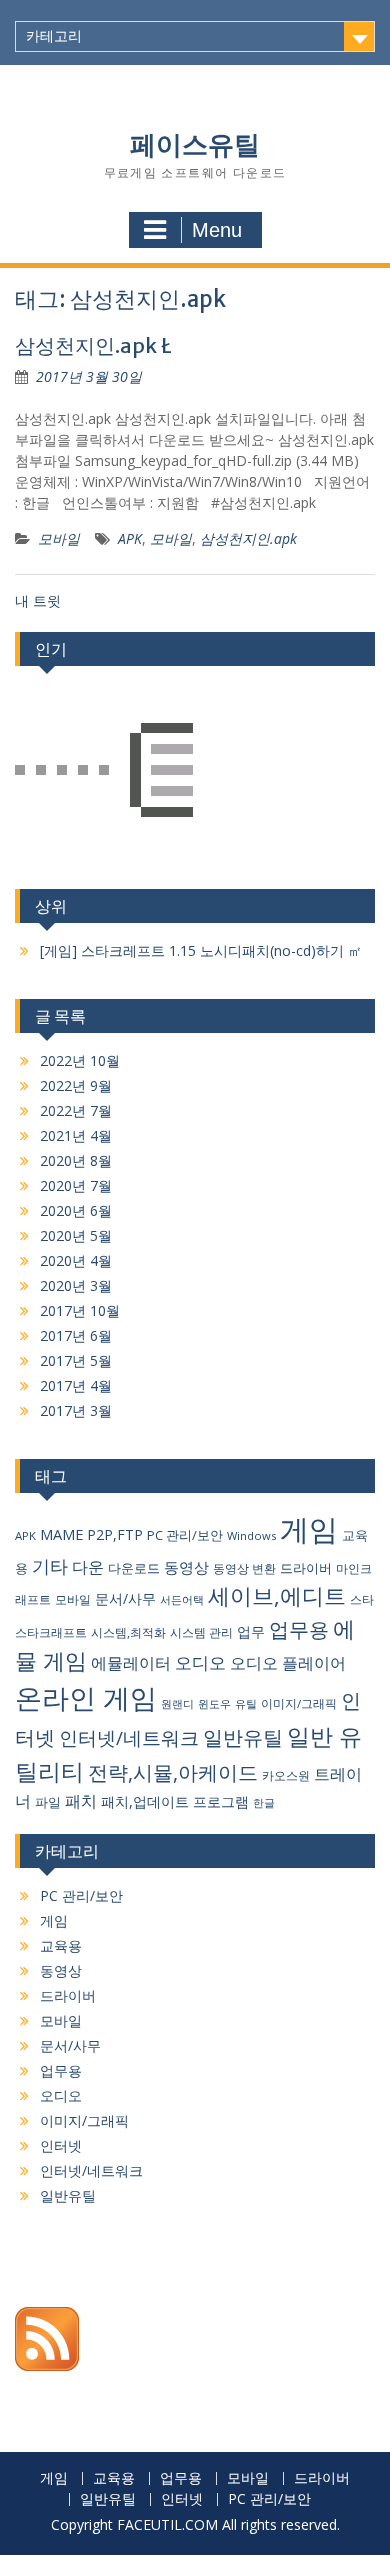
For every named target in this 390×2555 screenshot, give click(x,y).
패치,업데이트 (145, 1801)
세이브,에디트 (277, 1595)
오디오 (200, 1662)
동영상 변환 (244, 1568)
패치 (81, 1801)
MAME (61, 1534)
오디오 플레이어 (288, 1663)
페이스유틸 (195, 144)
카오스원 (286, 1775)
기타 (50, 1565)
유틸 (246, 1703)
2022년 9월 (76, 1085)
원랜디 (177, 1703)
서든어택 (182, 1599)
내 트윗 (38, 600)
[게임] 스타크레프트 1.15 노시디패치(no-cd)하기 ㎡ (201, 950)
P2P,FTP (115, 1534)
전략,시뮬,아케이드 (173, 1772)
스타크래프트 (51, 1632)
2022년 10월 (80, 1060)
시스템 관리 (201, 1632)
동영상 (186, 1567)
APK (130, 538)
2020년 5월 (76, 1235)
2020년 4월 (76, 1260)
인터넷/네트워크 (129, 1738)
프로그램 (221, 1801)
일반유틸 (243, 1737)
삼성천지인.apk (248, 538)
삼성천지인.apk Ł (93, 345)
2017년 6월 (76, 1335)
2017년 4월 (76, 1385)
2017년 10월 (80, 1310)
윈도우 (214, 1704)
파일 (48, 1802)
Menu (217, 230)
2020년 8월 (76, 1160)
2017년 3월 (76, 1410)
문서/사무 (125, 1598)
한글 (264, 1803)
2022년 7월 (76, 1110)
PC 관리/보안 (185, 1535)
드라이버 (306, 1568)
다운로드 (134, 1568)
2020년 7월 (76, 1185)
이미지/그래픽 (299, 1703)
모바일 (59, 538)
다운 (88, 1567)
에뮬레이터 (131, 1663)
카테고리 (54, 36)
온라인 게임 (86, 1697)
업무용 (299, 1629)
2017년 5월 (76, 1360)
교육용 (61, 1945)
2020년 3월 (76, 1285)
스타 (362, 1599)
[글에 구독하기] (47, 2365)
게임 (309, 1529)
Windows (251, 1535)
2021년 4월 (76, 1135)
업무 (251, 1631)
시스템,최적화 (128, 1632)
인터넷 (61, 2145)
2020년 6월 (76, 1210)
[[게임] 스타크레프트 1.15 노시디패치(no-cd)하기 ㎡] (104, 772)
